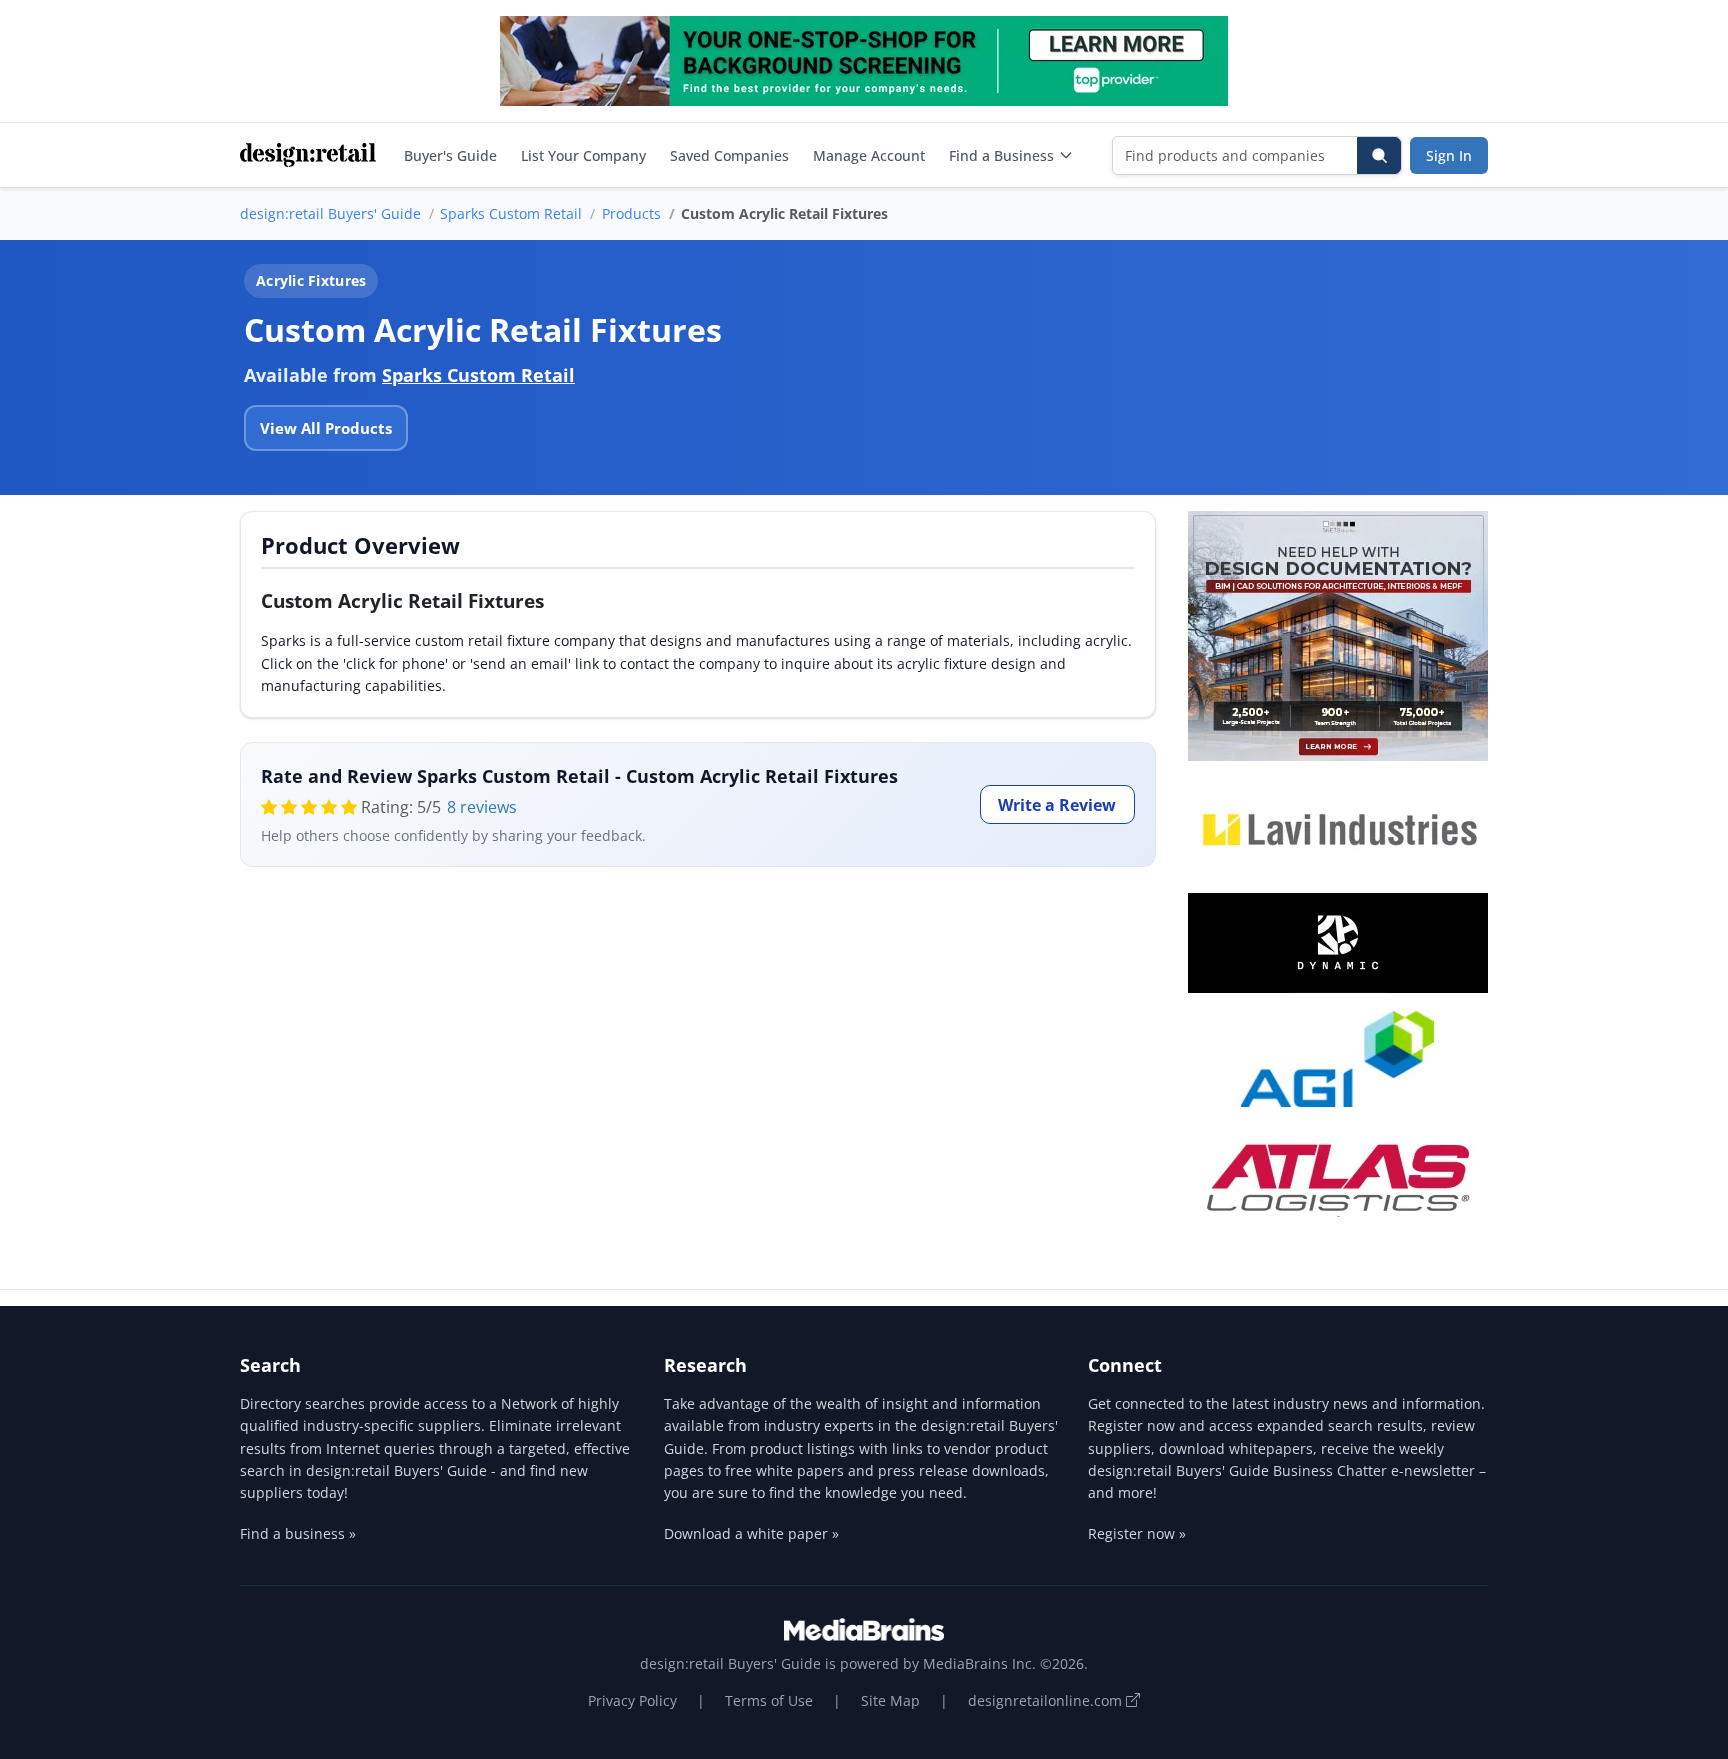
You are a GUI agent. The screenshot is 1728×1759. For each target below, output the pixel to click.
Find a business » (298, 1533)
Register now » (1137, 1533)
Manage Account (869, 155)
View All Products (326, 428)
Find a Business (1001, 155)
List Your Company (583, 155)
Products (631, 213)
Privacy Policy (632, 1700)
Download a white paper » (751, 1533)
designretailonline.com (1047, 1700)
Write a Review (1057, 805)
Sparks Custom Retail (511, 213)
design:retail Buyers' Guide (330, 213)
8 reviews (482, 807)
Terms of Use (769, 1700)
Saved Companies (729, 155)
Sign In (1449, 155)
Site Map (890, 1700)
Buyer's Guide (450, 155)
